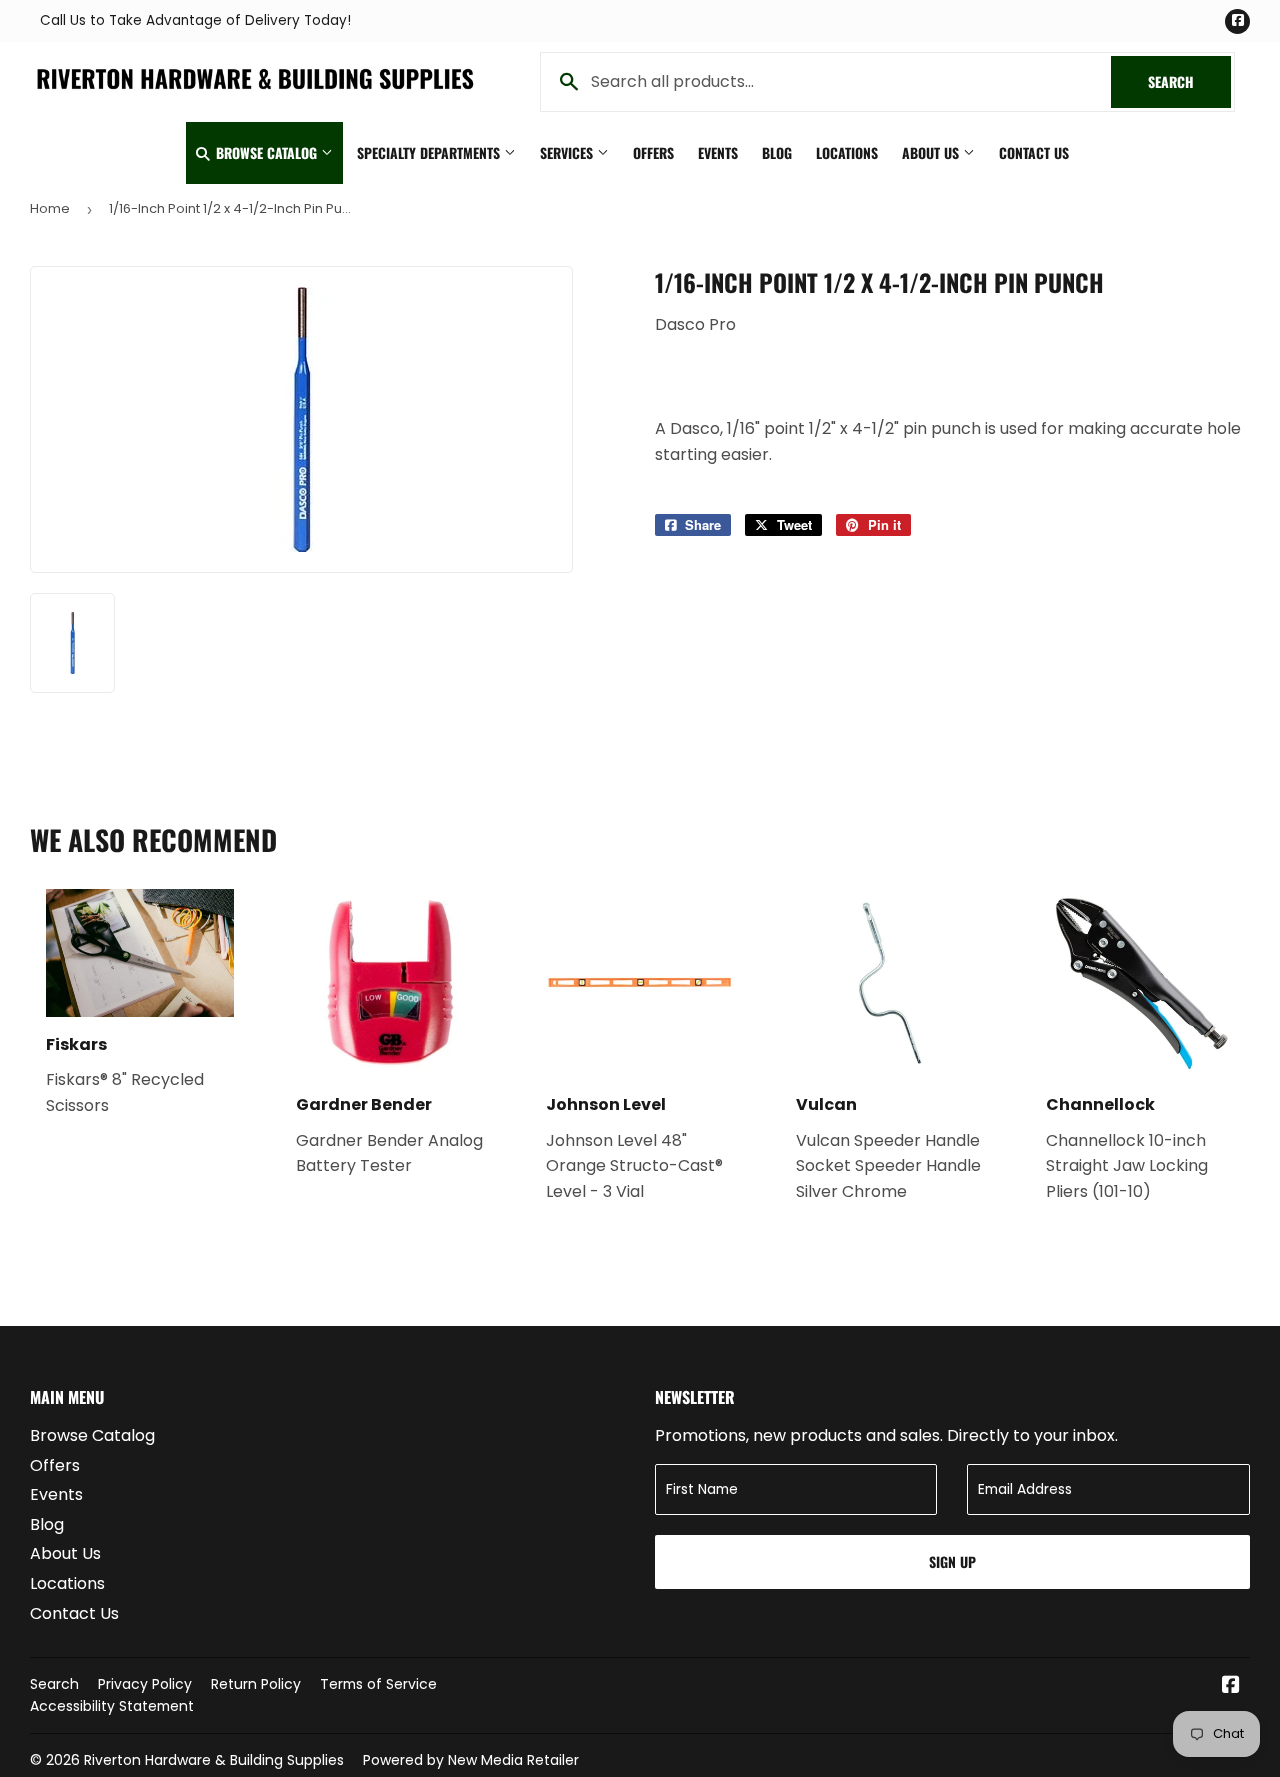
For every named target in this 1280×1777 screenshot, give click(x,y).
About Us (932, 152)
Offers (653, 152)
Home (50, 208)
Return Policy (256, 1684)
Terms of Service (378, 1684)
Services (568, 152)
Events (718, 152)
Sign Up (952, 1561)
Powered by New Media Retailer (471, 1760)
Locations (847, 152)
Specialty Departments (430, 152)
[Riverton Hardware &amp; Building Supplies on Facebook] (1231, 1686)
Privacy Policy (145, 1684)
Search (1189, 81)
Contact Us (1034, 152)
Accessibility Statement (112, 1706)
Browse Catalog (266, 152)
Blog (777, 152)
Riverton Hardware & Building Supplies (214, 1760)
